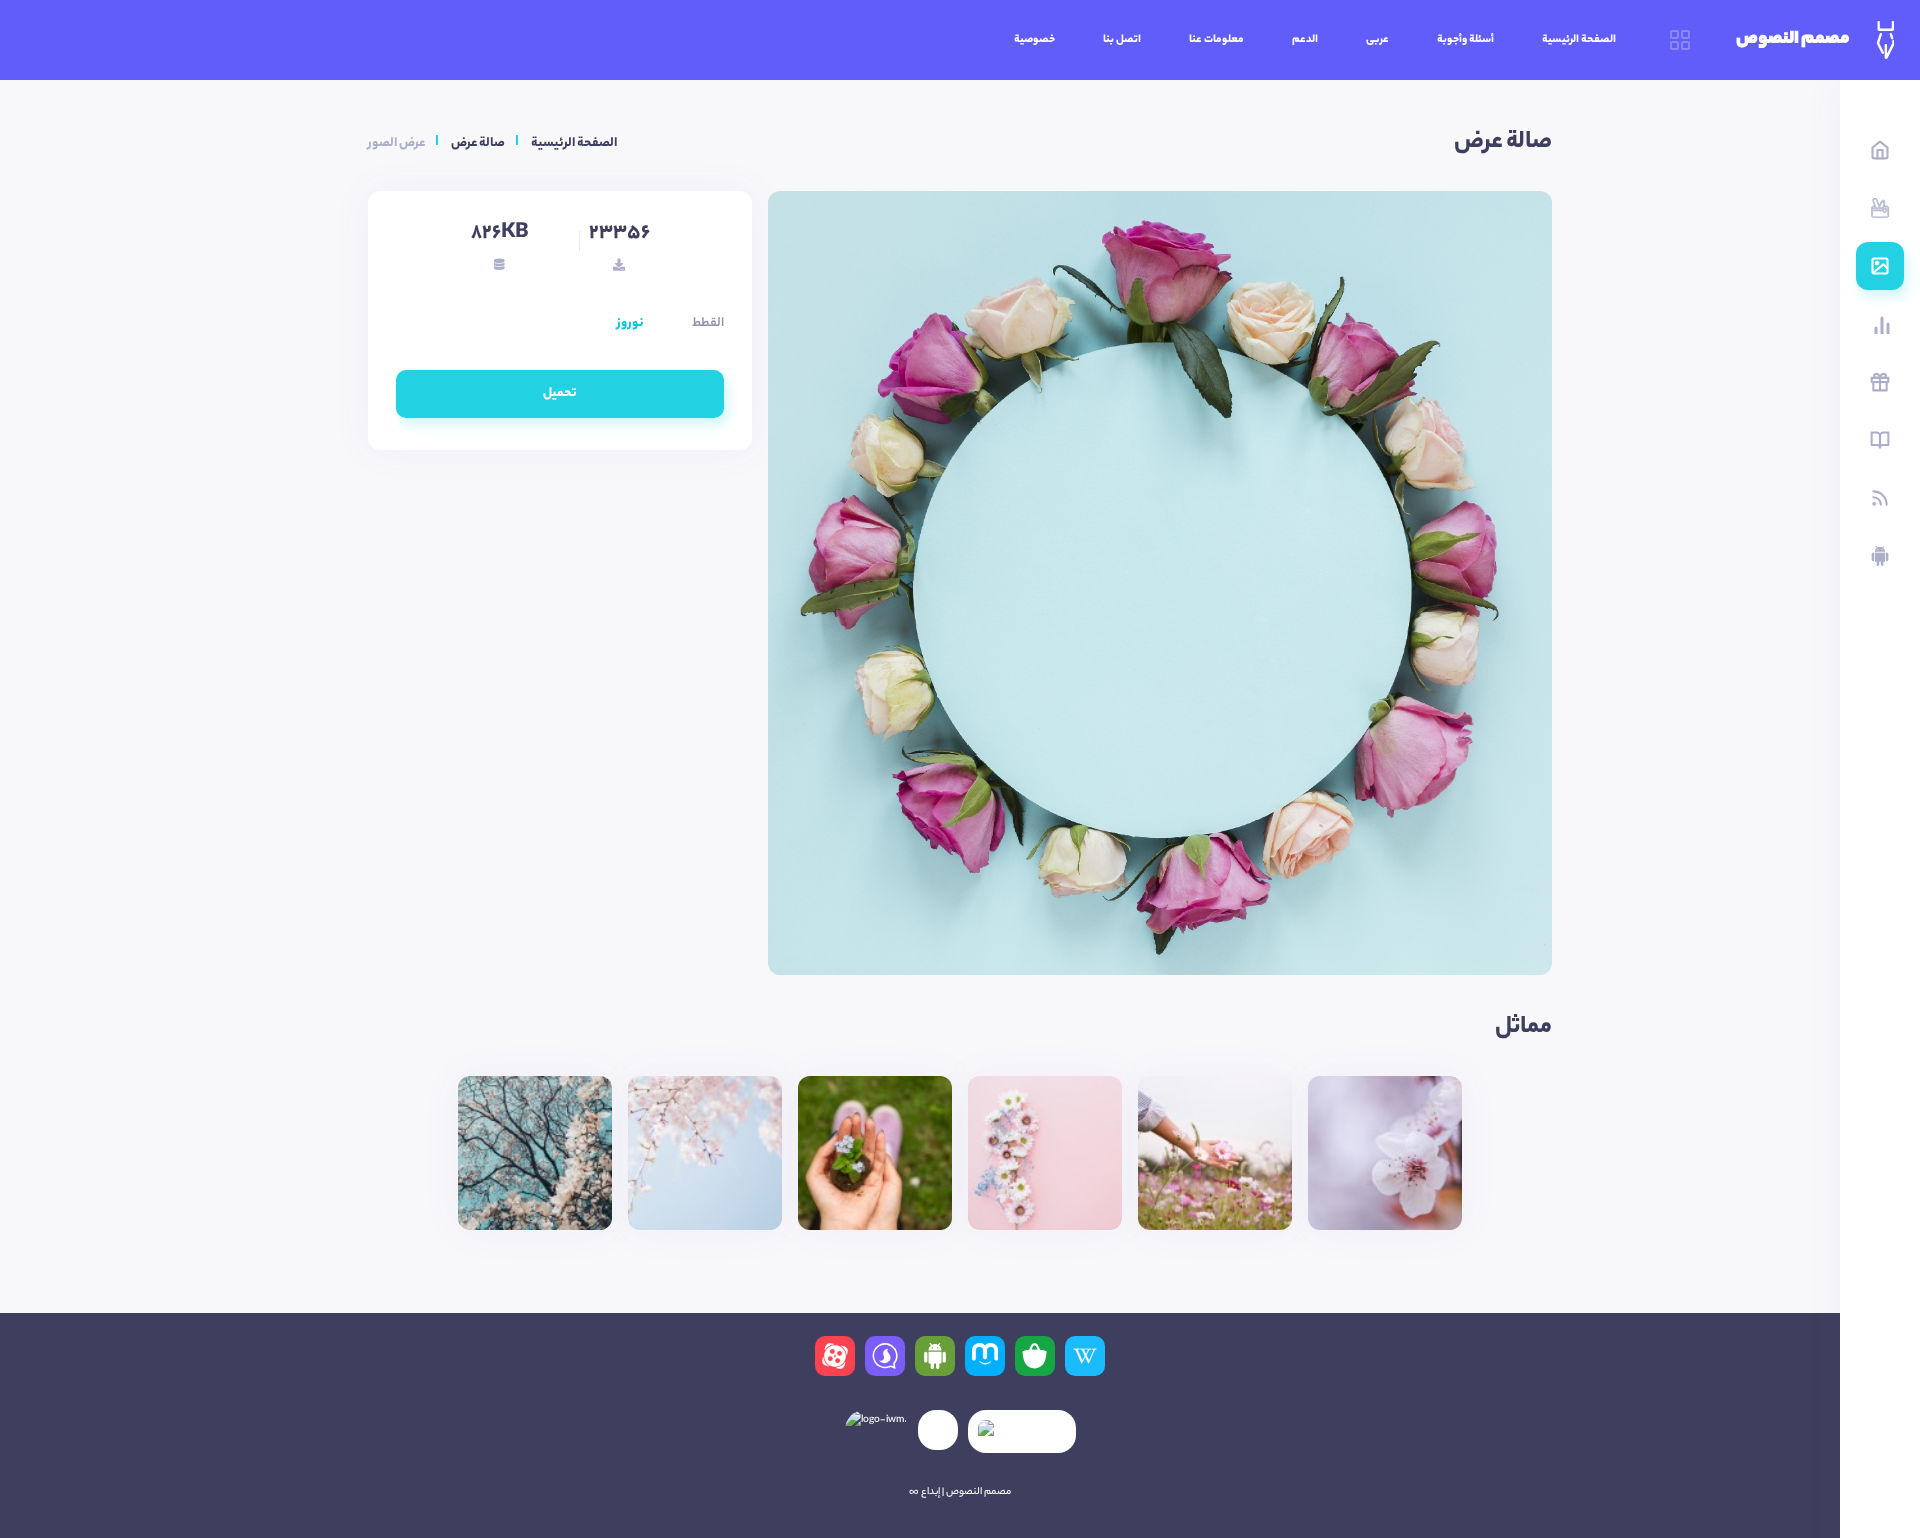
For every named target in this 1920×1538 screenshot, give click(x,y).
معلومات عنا (1216, 40)
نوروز (630, 323)
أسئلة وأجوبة (1465, 40)
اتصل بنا (1122, 40)
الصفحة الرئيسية (1579, 40)
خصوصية (1034, 40)
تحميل (560, 393)
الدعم (1305, 40)
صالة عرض (478, 143)
